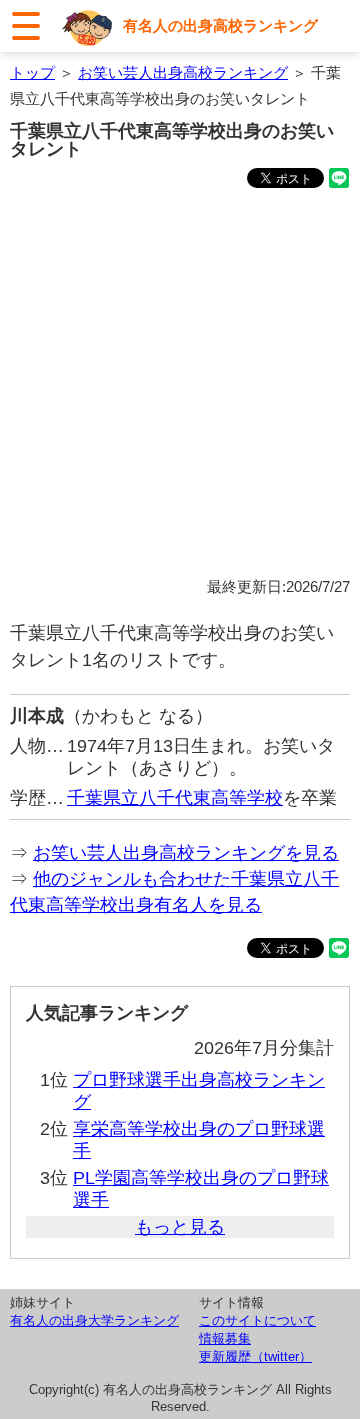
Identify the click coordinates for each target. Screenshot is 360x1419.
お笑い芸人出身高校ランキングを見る (186, 853)
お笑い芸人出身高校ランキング (183, 72)
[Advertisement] (180, 386)
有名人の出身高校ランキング (220, 25)
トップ (32, 72)
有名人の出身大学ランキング (94, 1320)
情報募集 (225, 1338)
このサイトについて (257, 1320)
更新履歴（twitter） (255, 1356)
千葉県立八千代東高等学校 (175, 798)
